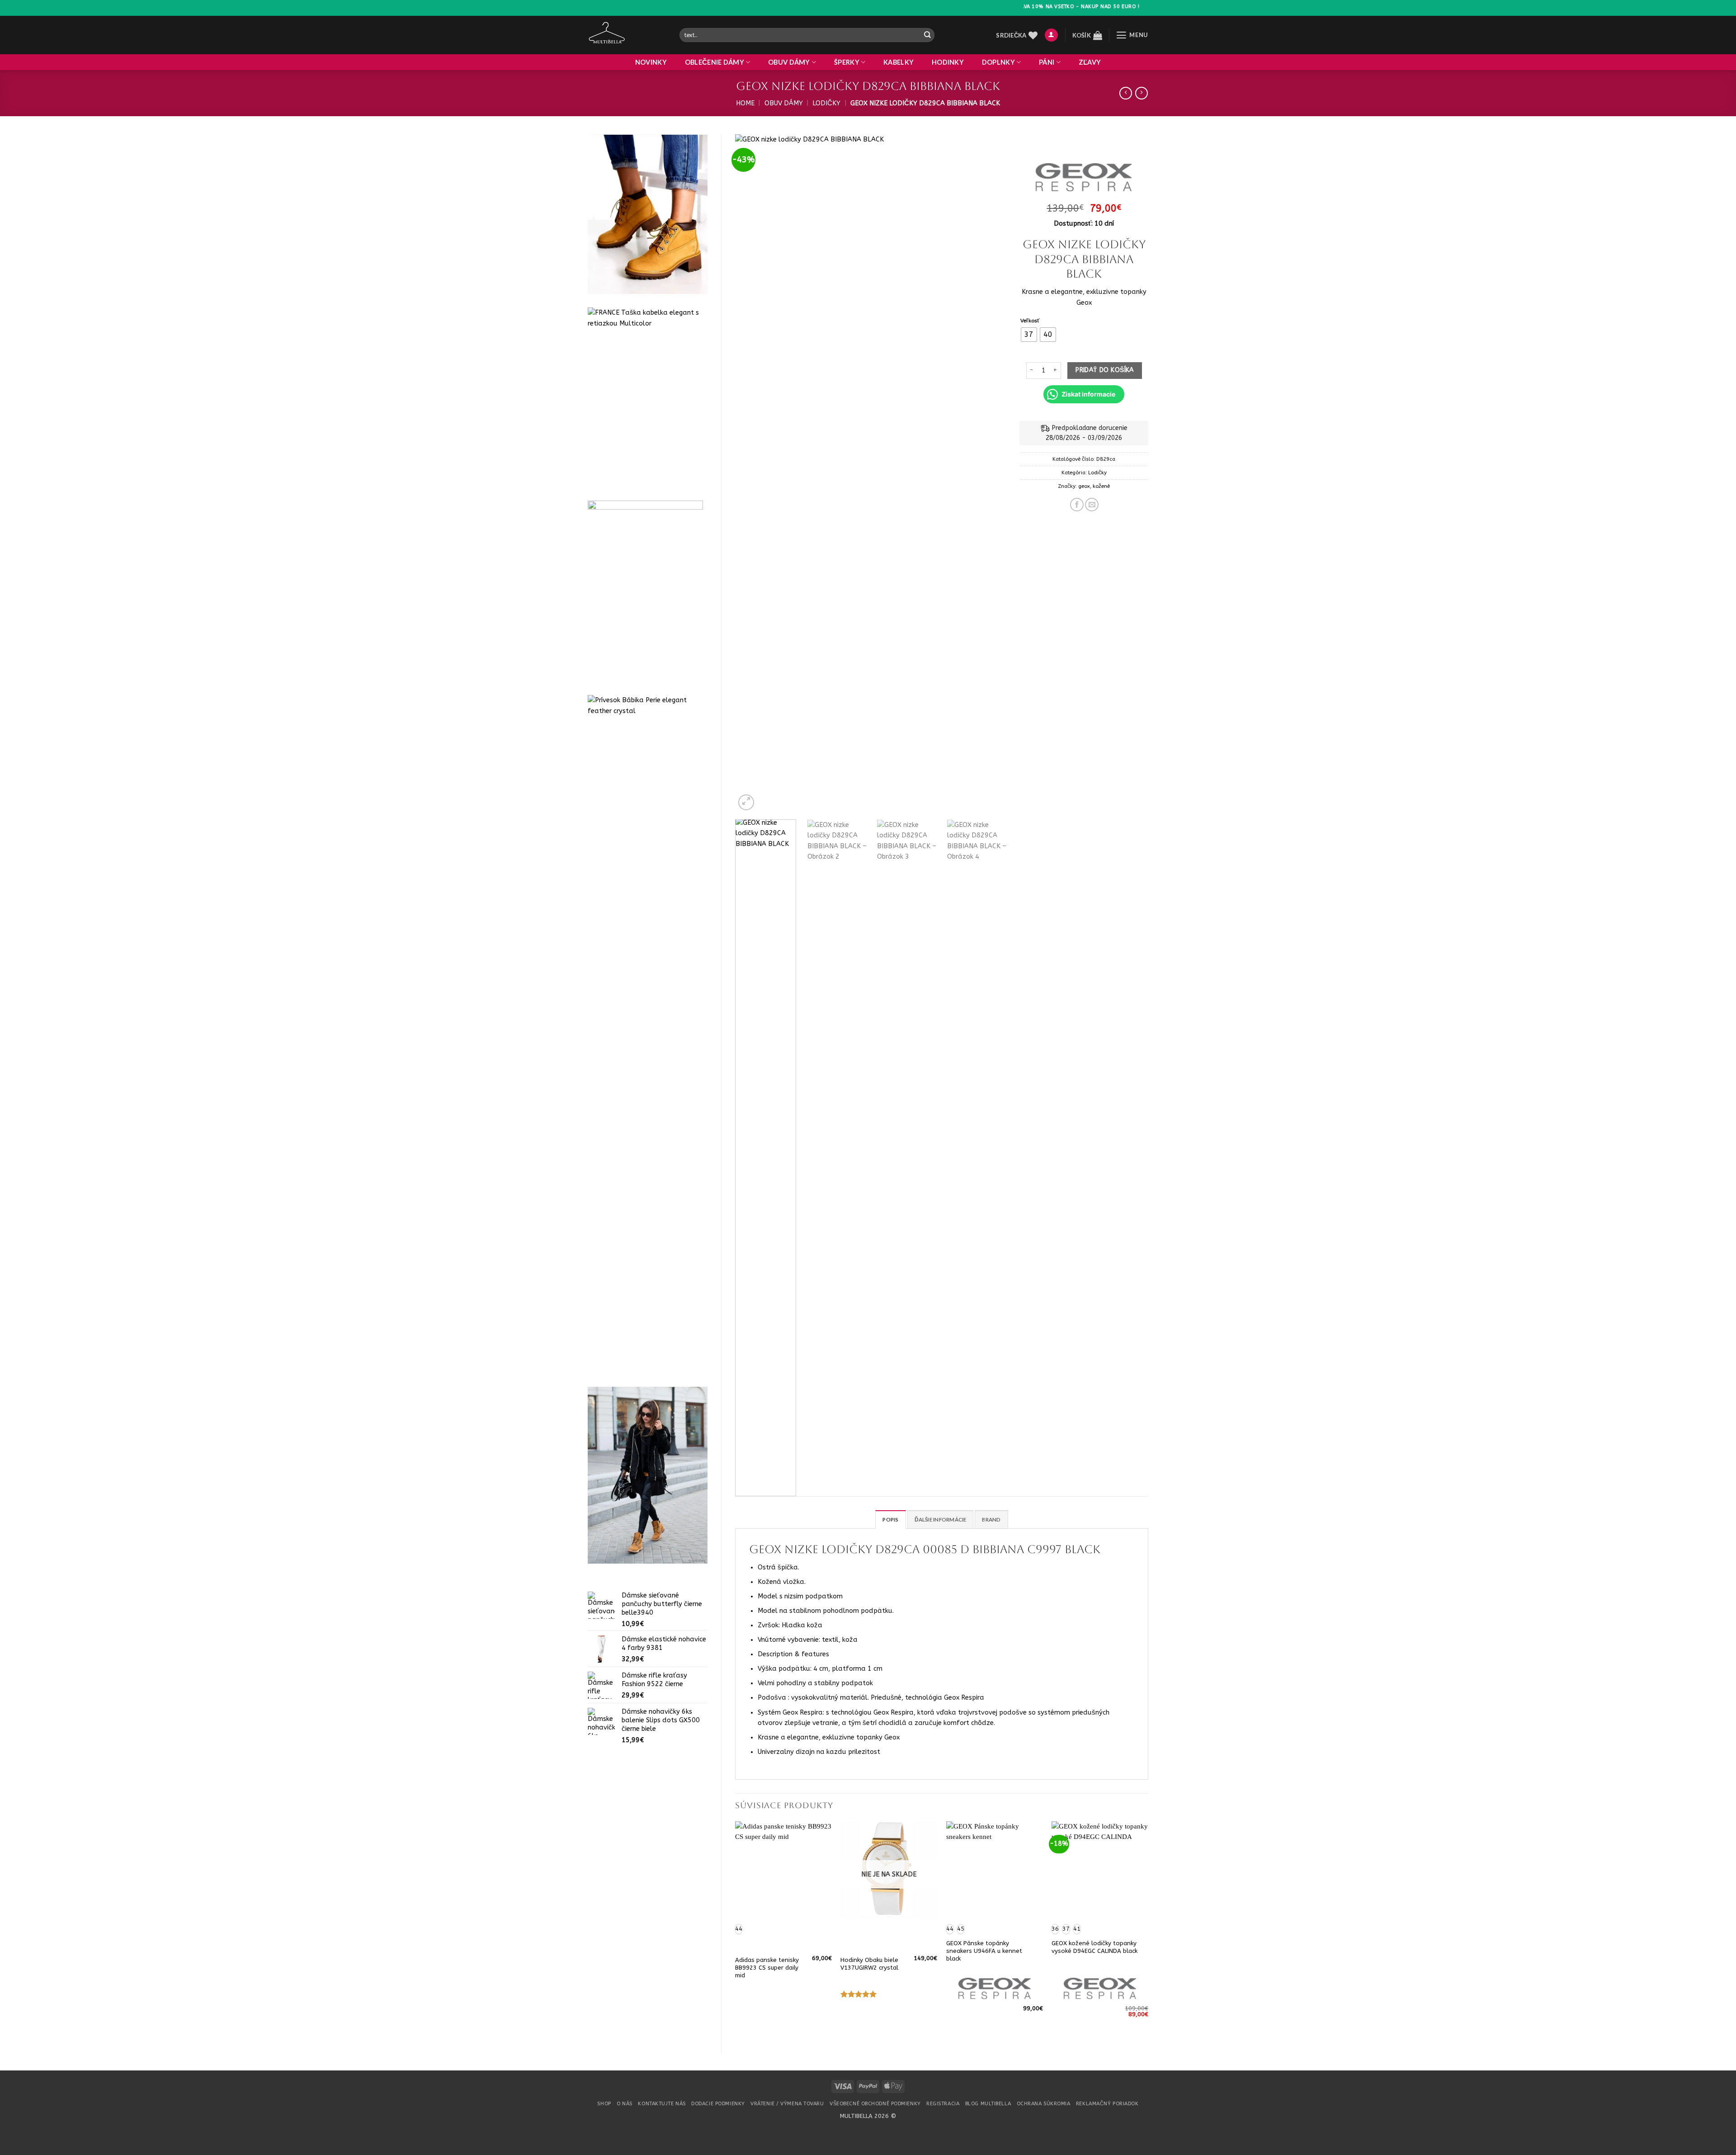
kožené (1101, 486)
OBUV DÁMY (789, 62)
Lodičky (826, 103)
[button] (1051, 35)
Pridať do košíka (1105, 370)
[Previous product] (1142, 93)
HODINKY (948, 62)
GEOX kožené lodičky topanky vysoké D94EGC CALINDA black (1094, 1947)
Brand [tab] (991, 1519)
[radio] (1029, 335)
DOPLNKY (998, 62)
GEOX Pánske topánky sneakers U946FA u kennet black (984, 1951)
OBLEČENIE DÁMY (715, 62)
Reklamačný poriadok (1107, 2104)
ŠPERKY (847, 62)
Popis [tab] (890, 1519)
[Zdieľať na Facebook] (1077, 505)
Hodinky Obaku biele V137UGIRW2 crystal (869, 1964)
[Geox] (1083, 177)
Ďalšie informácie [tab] (941, 1519)
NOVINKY (651, 62)
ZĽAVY (1090, 62)
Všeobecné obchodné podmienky (875, 2104)
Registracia (943, 2104)
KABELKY (899, 62)
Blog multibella (988, 2104)
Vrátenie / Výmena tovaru (787, 2104)
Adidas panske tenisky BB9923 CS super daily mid (767, 1968)
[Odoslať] (927, 35)
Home (745, 103)
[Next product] (1126, 93)
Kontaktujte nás (662, 2104)
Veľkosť (1030, 321)
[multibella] (627, 35)
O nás (625, 2104)
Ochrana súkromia (1044, 2104)
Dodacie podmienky (718, 2104)
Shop (604, 2104)
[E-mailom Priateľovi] (1092, 505)
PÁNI (1047, 62)
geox (1084, 486)
